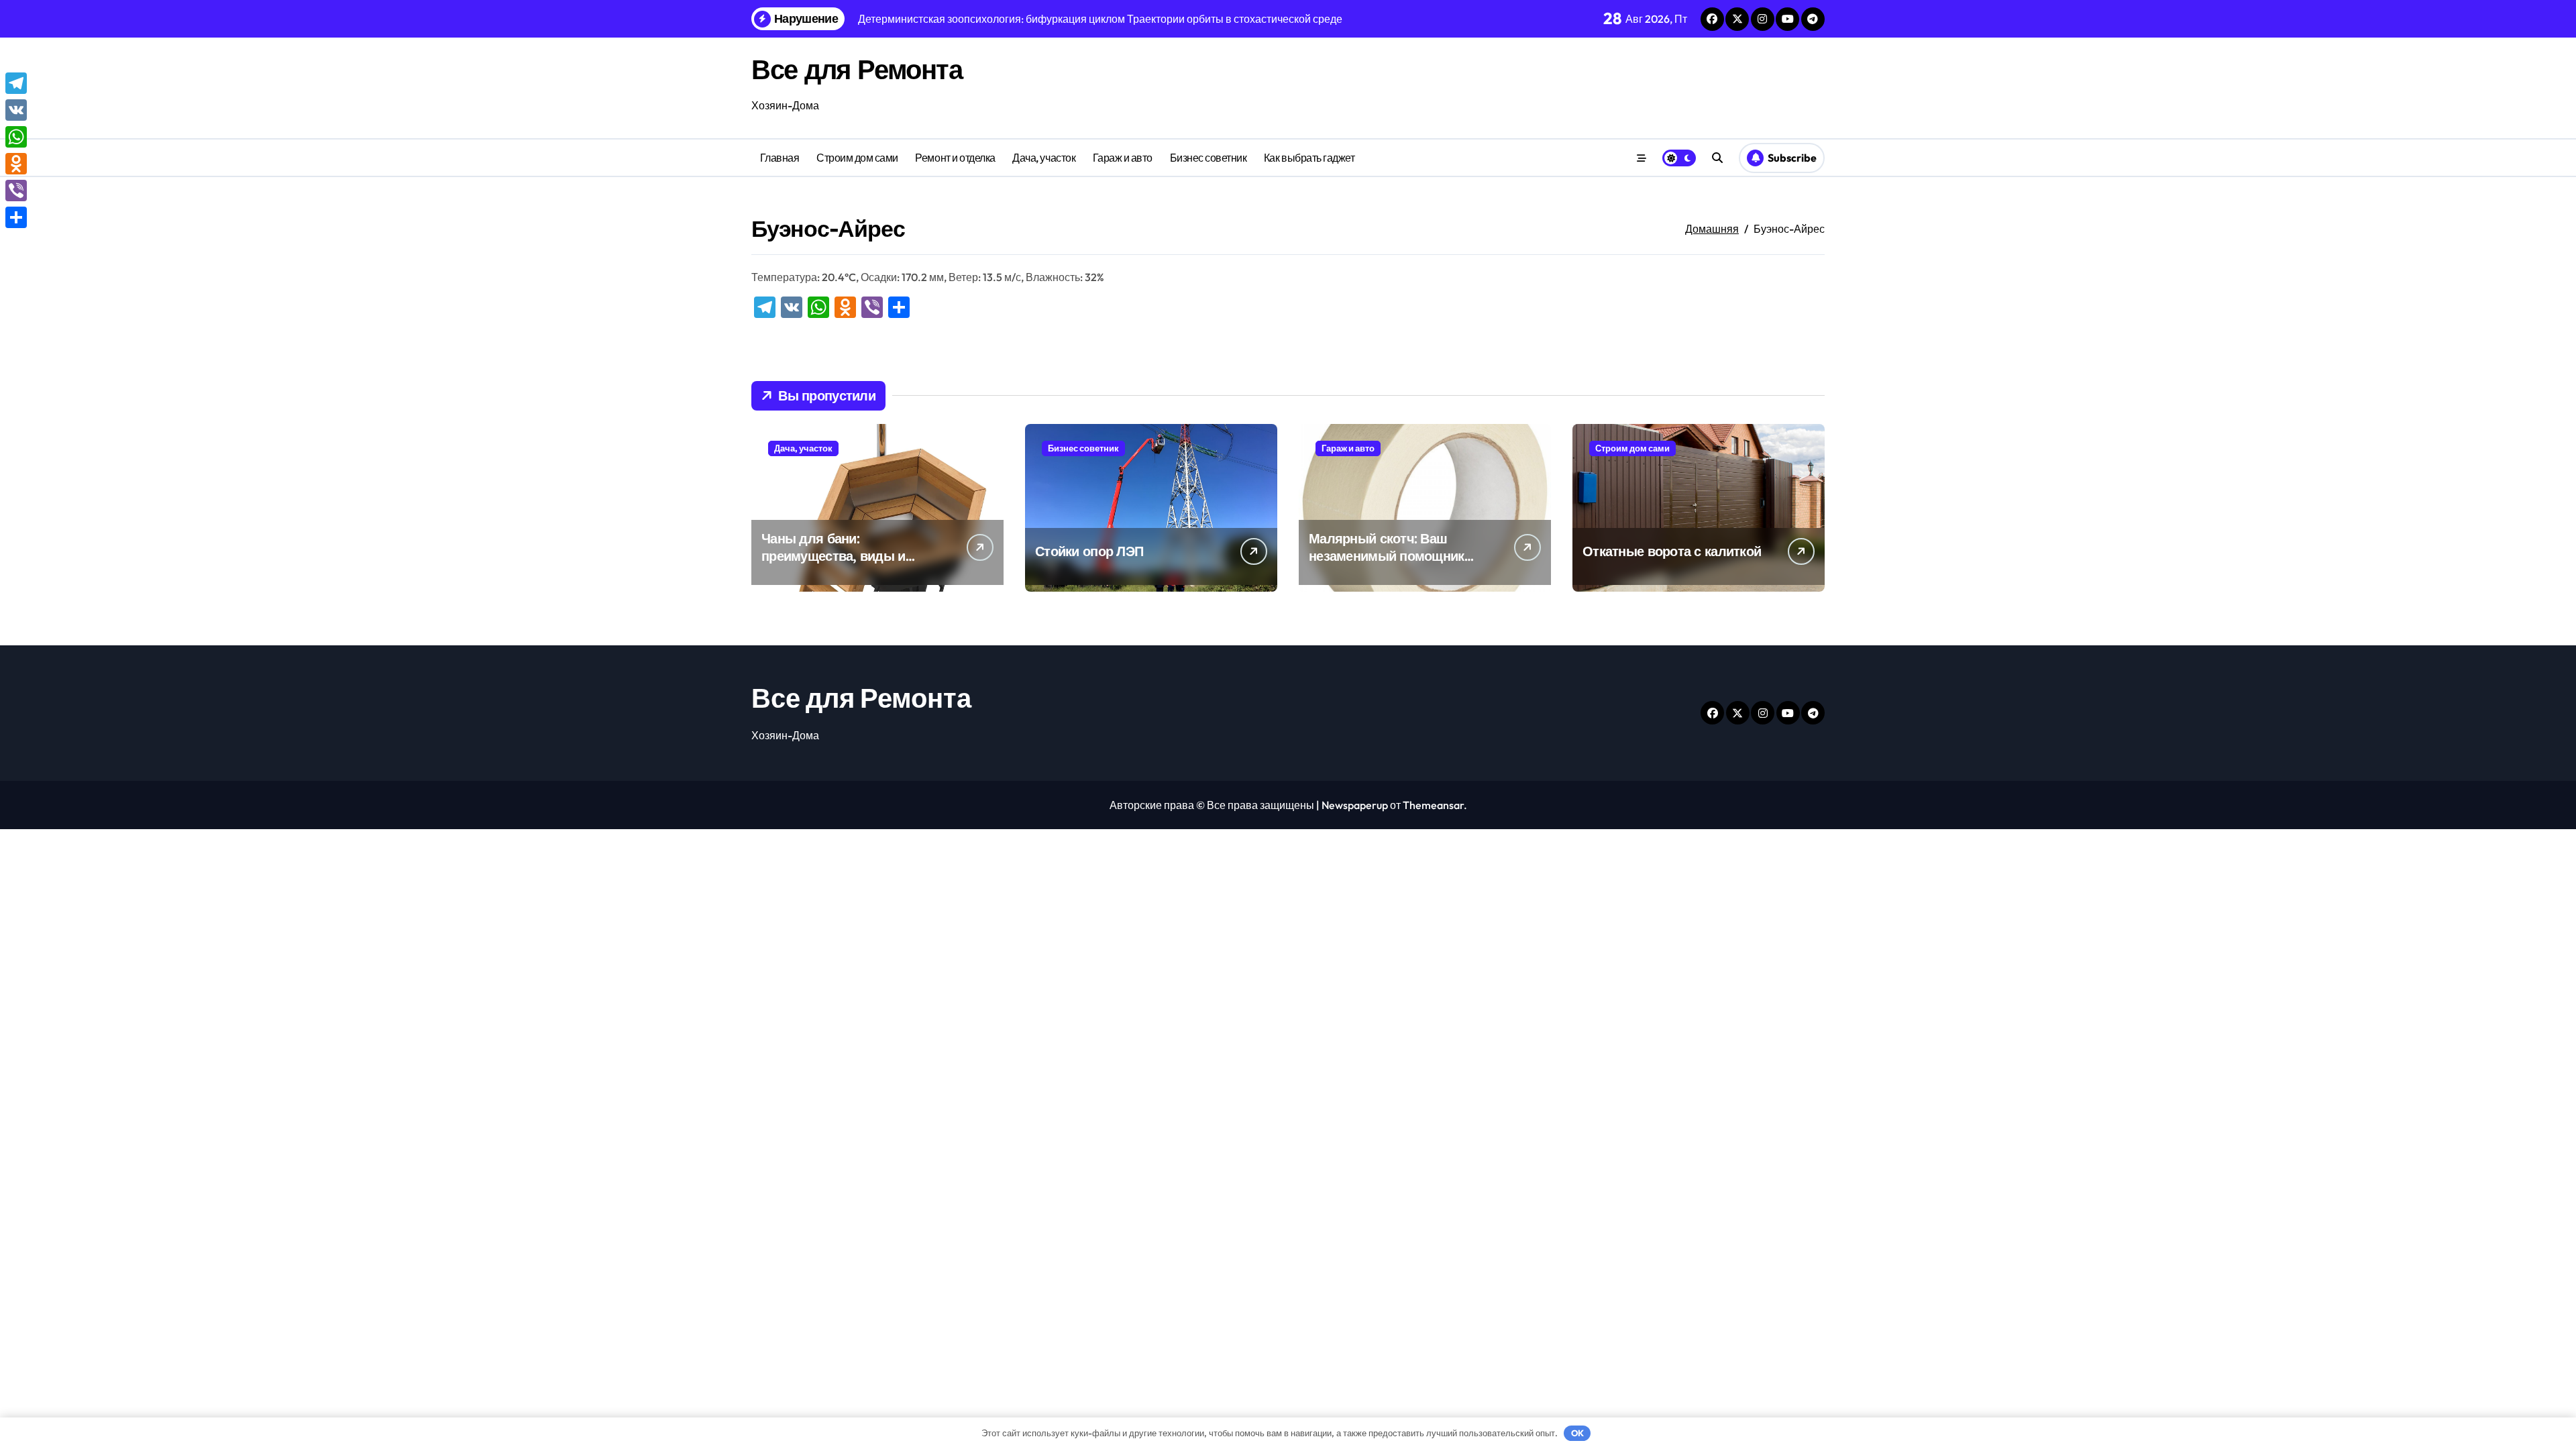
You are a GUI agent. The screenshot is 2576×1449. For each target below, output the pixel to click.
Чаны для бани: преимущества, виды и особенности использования (851, 556)
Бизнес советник (1209, 158)
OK (1577, 1433)
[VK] (16, 110)
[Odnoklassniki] (16, 164)
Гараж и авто (1123, 158)
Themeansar (1433, 805)
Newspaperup (1355, 805)
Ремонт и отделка (955, 158)
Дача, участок (1044, 158)
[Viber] (16, 191)
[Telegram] (16, 83)
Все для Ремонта (857, 69)
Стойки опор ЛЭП (1089, 551)
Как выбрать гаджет (1309, 158)
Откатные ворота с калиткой (1672, 551)
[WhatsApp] (16, 137)
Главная (780, 158)
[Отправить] (16, 217)
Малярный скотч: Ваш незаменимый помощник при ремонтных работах (1387, 556)
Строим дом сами (857, 158)
